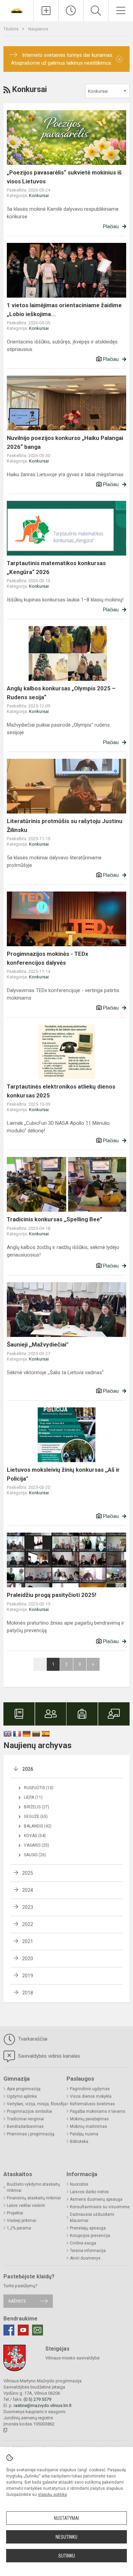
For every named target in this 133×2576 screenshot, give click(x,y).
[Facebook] (9, 2330)
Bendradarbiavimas (25, 2126)
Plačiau (111, 226)
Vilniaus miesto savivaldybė (72, 2358)
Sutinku (67, 2556)
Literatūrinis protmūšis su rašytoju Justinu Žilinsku (65, 825)
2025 (28, 1873)
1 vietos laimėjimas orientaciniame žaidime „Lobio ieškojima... (64, 310)
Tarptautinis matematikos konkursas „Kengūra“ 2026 (56, 568)
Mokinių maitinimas (88, 2126)
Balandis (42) (38, 1826)
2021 (28, 1941)
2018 (28, 1993)
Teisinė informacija (88, 2251)
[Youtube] (23, 2330)
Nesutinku (66, 2537)
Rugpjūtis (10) (39, 1788)
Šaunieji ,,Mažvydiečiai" (38, 1344)
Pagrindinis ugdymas (90, 2089)
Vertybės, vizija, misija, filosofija (37, 2104)
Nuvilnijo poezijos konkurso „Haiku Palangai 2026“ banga (65, 442)
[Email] (38, 2330)
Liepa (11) (33, 1797)
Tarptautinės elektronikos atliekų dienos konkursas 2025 (61, 1091)
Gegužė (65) (36, 1817)
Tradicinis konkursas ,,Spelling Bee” (55, 1219)
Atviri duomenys (85, 2258)
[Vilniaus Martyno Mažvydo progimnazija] (17, 10)
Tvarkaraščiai (32, 2039)
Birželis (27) (36, 1807)
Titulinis (11, 29)
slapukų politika (52, 2495)
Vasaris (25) (36, 1845)
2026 (28, 1769)
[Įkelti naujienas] (46, 11)
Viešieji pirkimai (21, 2221)
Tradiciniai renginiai (25, 2119)
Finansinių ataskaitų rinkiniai (34, 2198)
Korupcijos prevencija (90, 2236)
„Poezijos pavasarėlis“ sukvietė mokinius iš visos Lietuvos (64, 177)
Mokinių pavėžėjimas (89, 2119)
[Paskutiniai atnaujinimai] (71, 11)
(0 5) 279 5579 (37, 2399)
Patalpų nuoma (84, 2134)
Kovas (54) (35, 1836)
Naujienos (38, 29)
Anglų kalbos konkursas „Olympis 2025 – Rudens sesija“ (61, 693)
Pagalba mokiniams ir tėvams (98, 2111)
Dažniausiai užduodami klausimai (92, 2217)
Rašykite (17, 2301)
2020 (28, 1959)
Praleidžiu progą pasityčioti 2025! (52, 1595)
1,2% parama (19, 2228)
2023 (28, 1907)
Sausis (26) (35, 1855)
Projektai (15, 2213)
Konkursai (39, 196)
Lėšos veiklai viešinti (26, 2206)
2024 (28, 1890)
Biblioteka (79, 2142)
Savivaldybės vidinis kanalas (48, 2056)
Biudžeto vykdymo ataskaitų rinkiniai (33, 2187)
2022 (28, 1924)
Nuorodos (79, 2184)
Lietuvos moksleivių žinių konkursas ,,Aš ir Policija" (63, 1474)
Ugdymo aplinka (22, 2096)
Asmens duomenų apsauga (96, 2199)
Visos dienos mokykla (91, 2096)
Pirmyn (93, 1664)
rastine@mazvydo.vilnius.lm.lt (43, 2405)
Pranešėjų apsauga (88, 2228)
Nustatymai (66, 2518)
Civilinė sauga (83, 2243)
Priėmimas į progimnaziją (31, 2134)
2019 (28, 1976)
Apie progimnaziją (24, 2089)
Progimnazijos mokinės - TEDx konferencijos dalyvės (48, 958)
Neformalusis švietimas (92, 2104)
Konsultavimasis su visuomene (100, 2207)
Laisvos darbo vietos (89, 2192)
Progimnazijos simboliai (29, 2111)
